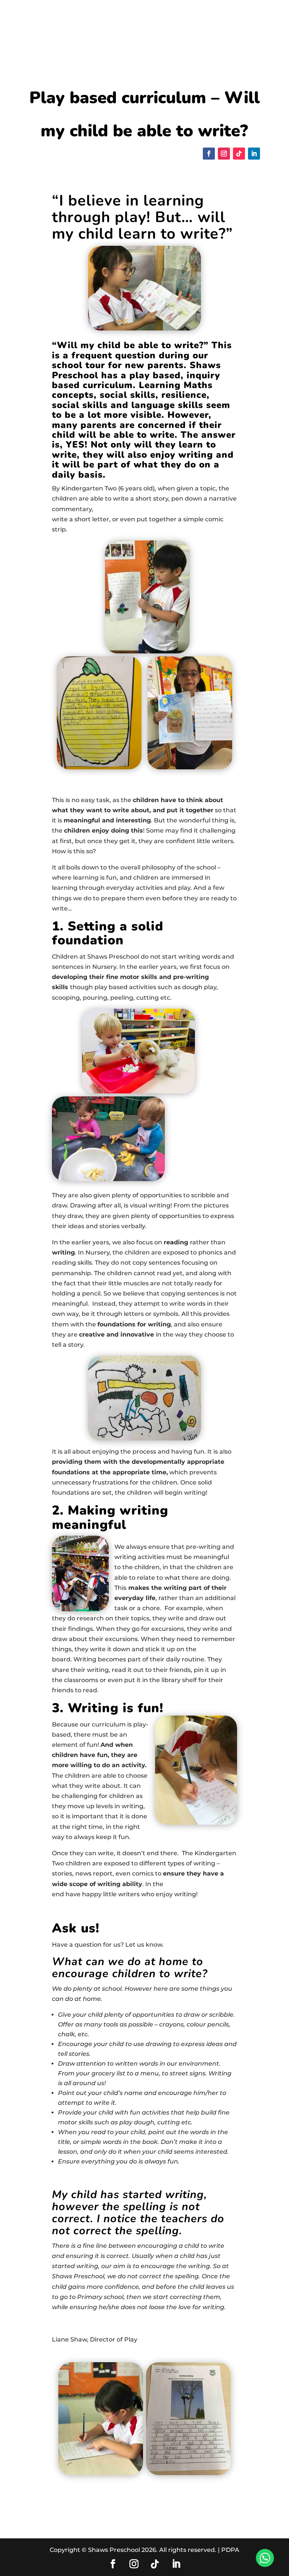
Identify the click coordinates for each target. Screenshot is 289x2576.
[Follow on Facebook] (209, 154)
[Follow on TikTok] (239, 154)
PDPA (230, 2550)
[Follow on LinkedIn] (254, 154)
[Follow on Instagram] (224, 154)
